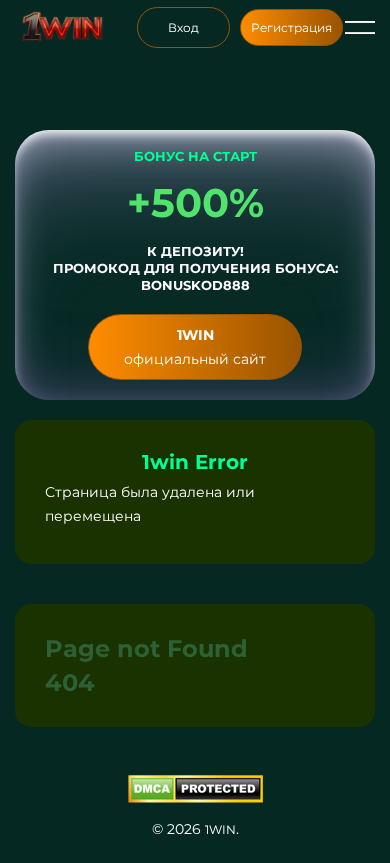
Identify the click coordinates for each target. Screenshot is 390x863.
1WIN (220, 829)
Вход (183, 27)
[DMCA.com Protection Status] (195, 789)
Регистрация (291, 27)
